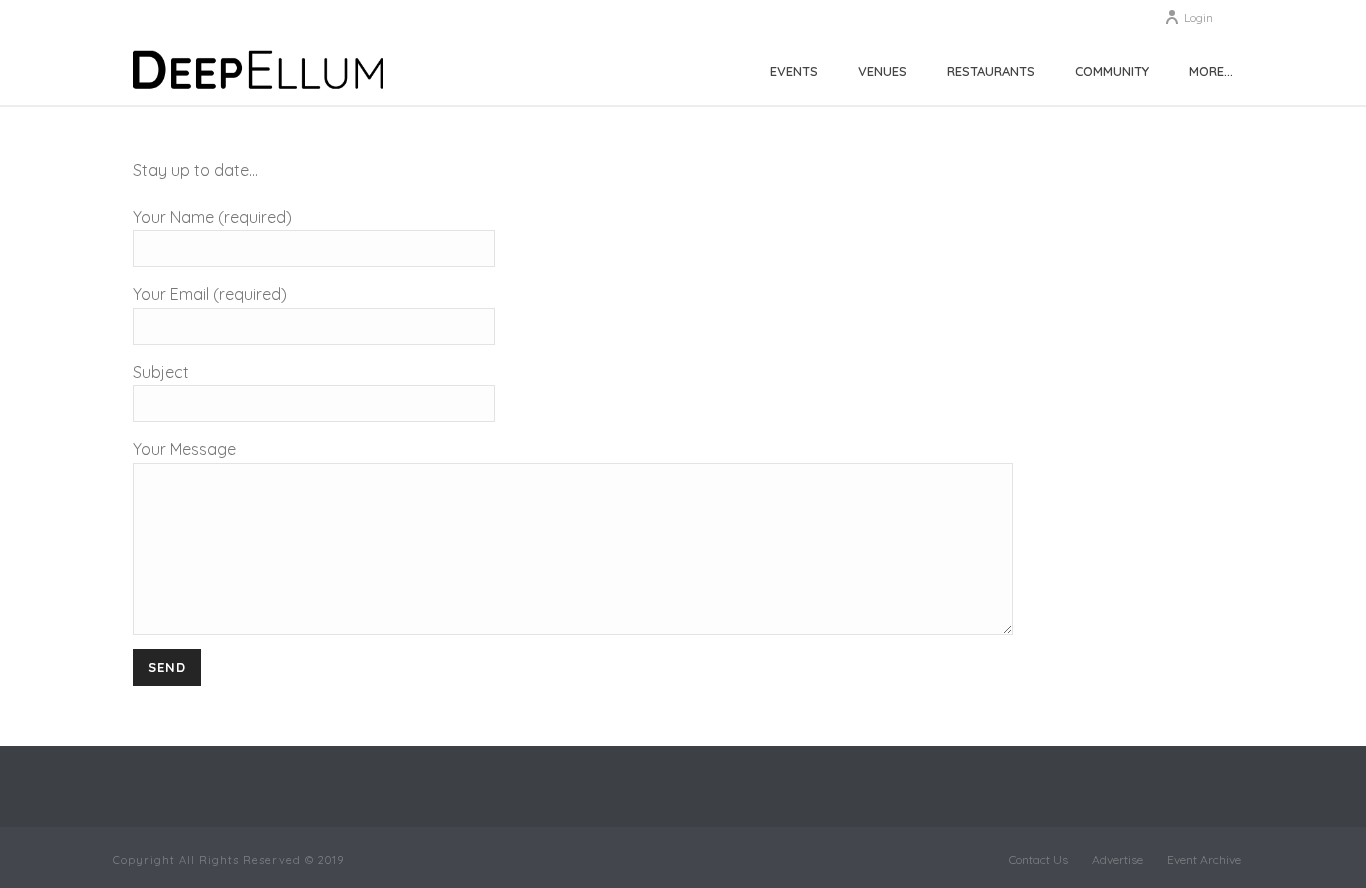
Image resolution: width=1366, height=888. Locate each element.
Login (1198, 17)
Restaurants (991, 71)
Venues (882, 71)
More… (1211, 71)
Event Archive (1204, 859)
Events (794, 71)
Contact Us (1038, 859)
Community (1112, 71)
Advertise (1117, 859)
